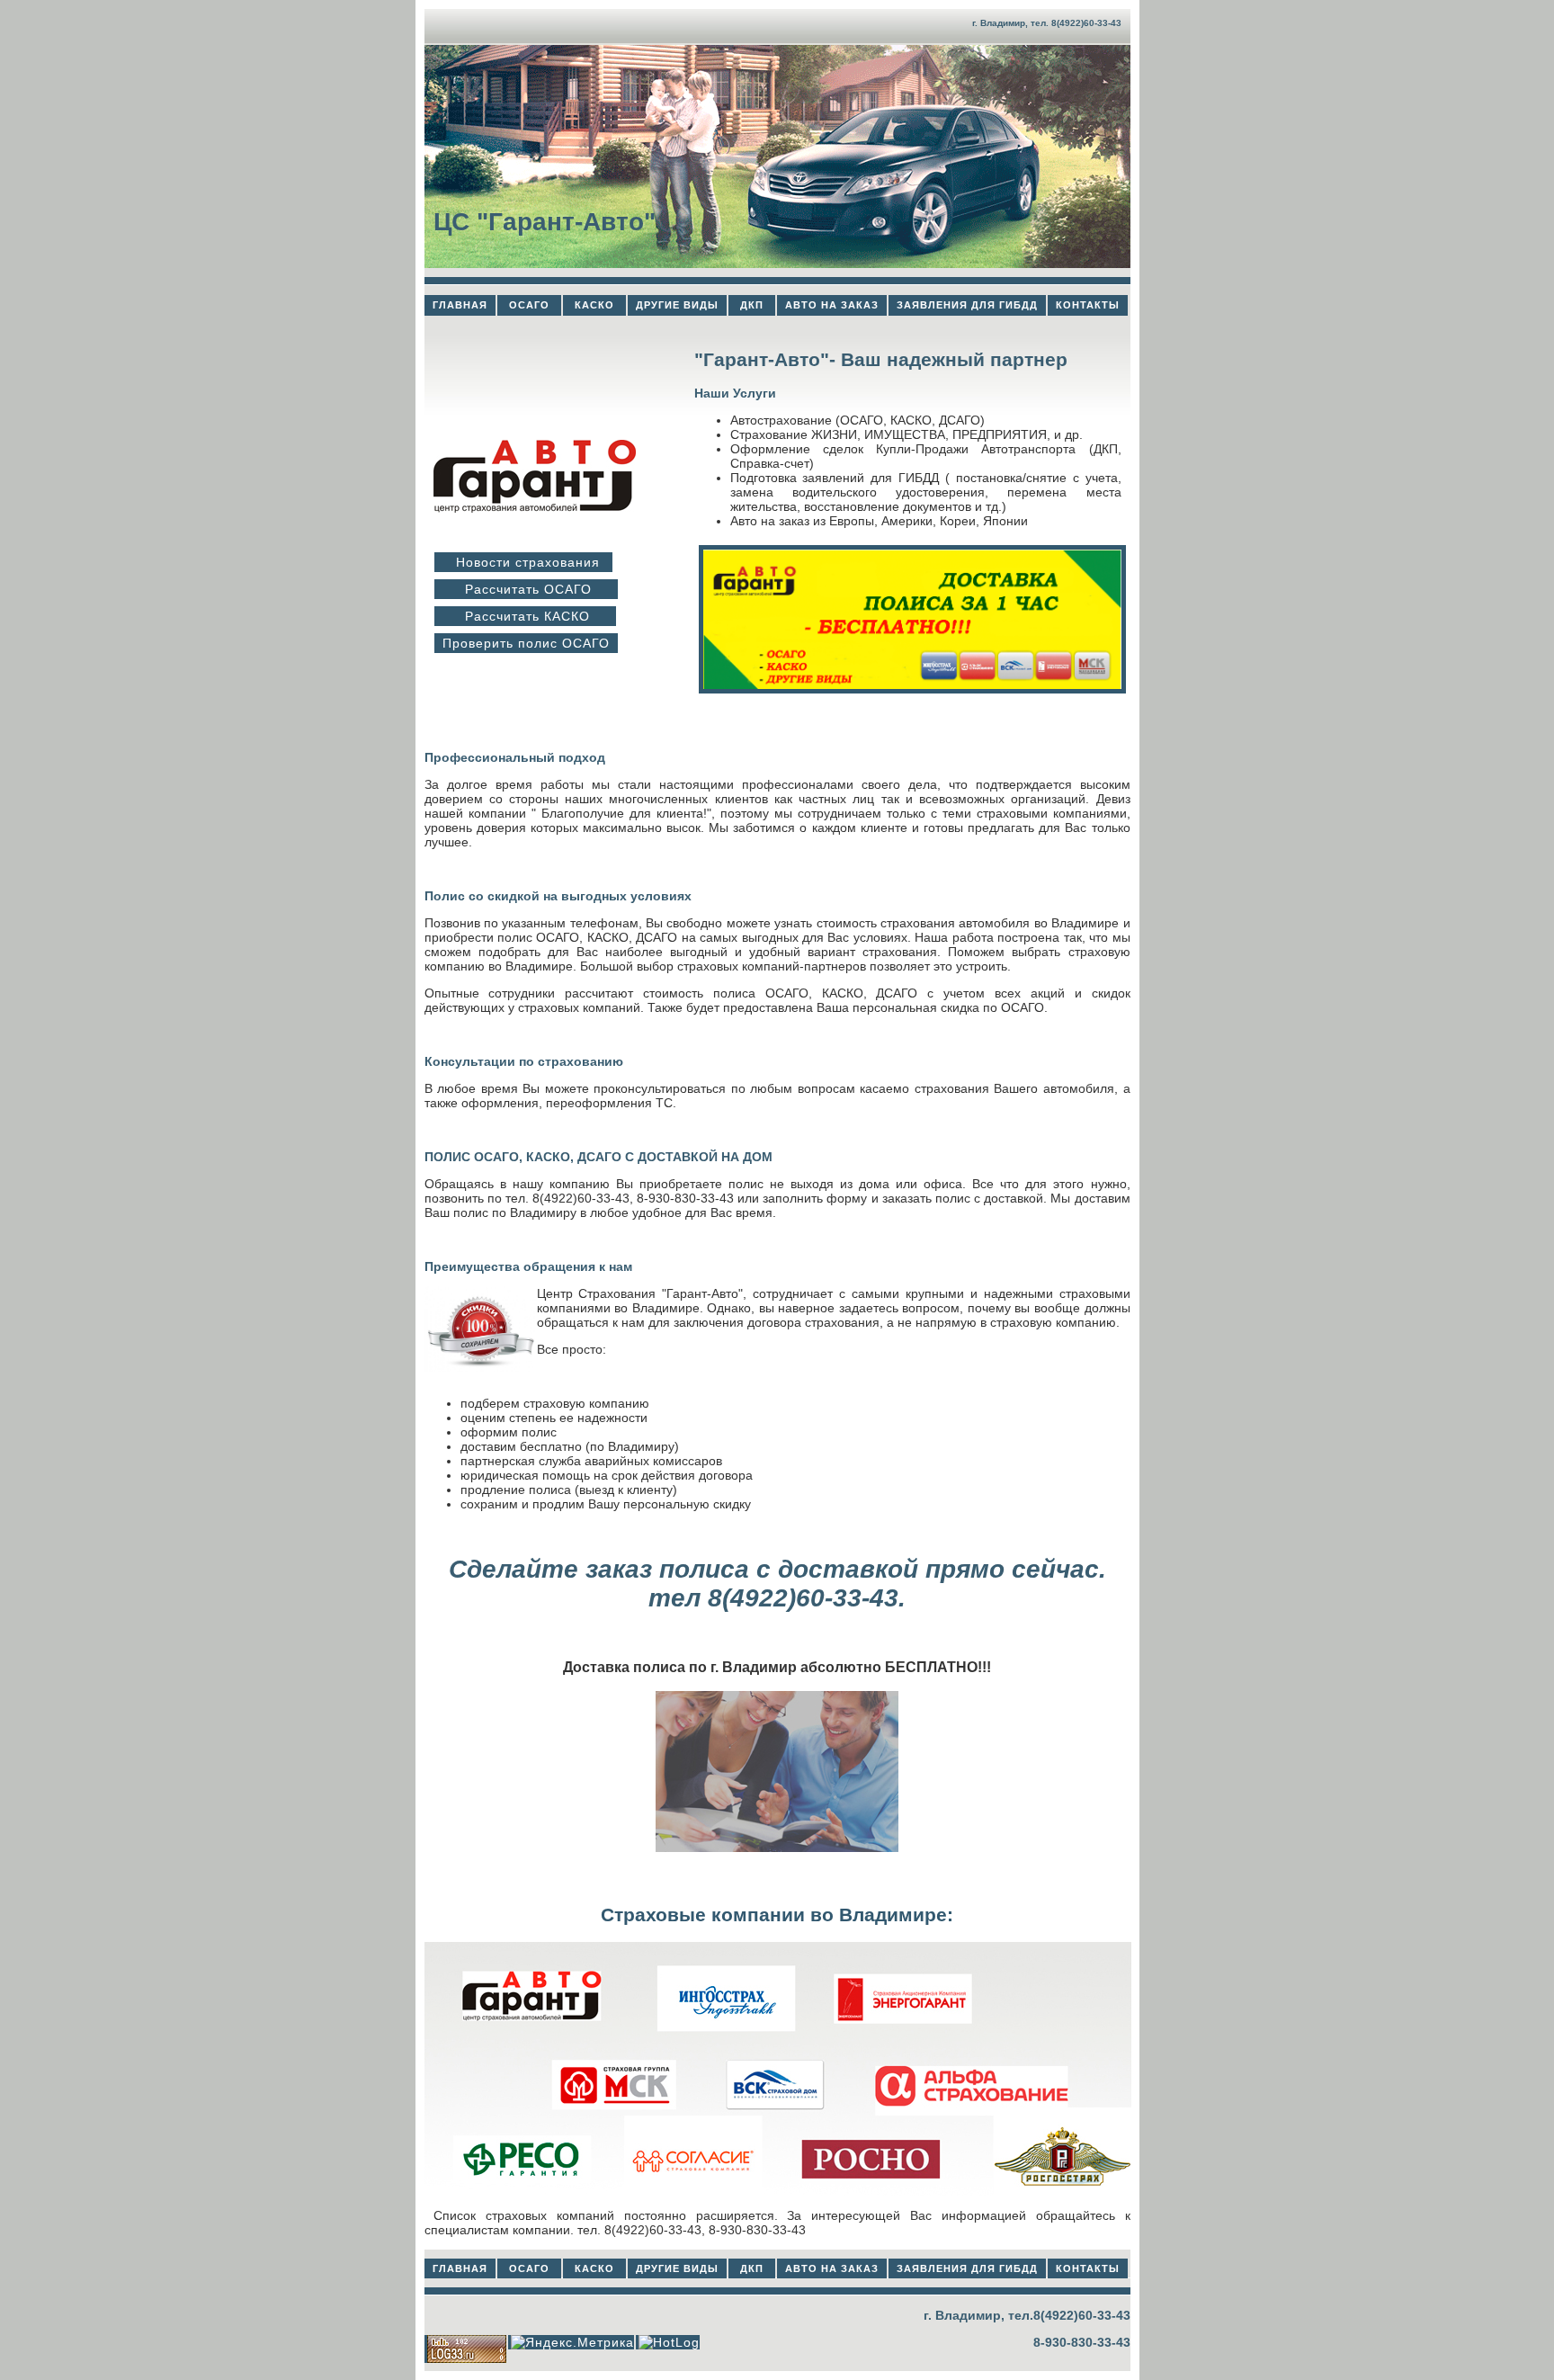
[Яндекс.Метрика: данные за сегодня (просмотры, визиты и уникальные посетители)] (572, 2342)
